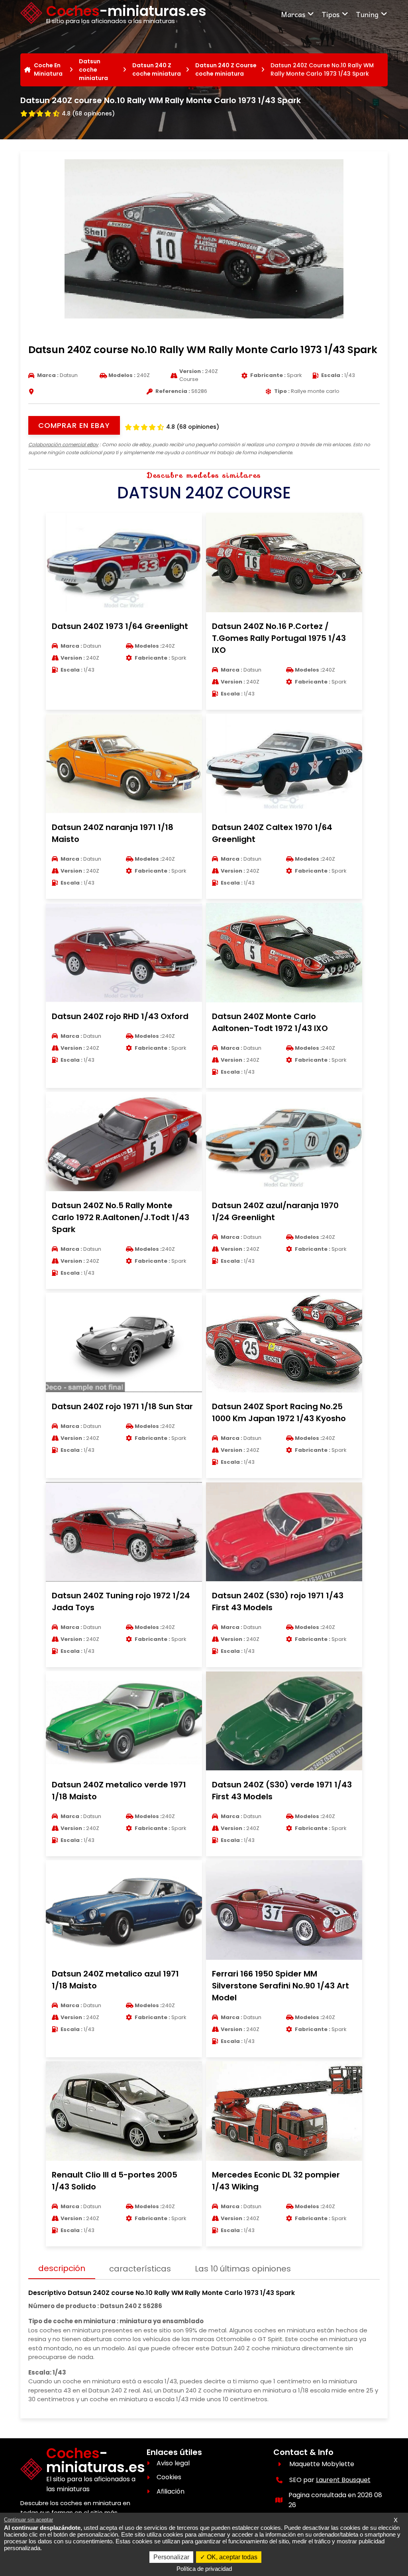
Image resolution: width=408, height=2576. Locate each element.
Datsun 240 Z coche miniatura (157, 69)
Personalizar (171, 2557)
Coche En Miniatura (48, 69)
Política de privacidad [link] (204, 2569)
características (140, 2269)
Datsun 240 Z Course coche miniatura (226, 69)
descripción (62, 2268)
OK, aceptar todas (231, 2557)
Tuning (367, 14)
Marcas (293, 14)
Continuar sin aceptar (28, 2520)
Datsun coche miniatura (93, 70)
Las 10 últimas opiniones (243, 2269)
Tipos (331, 14)
